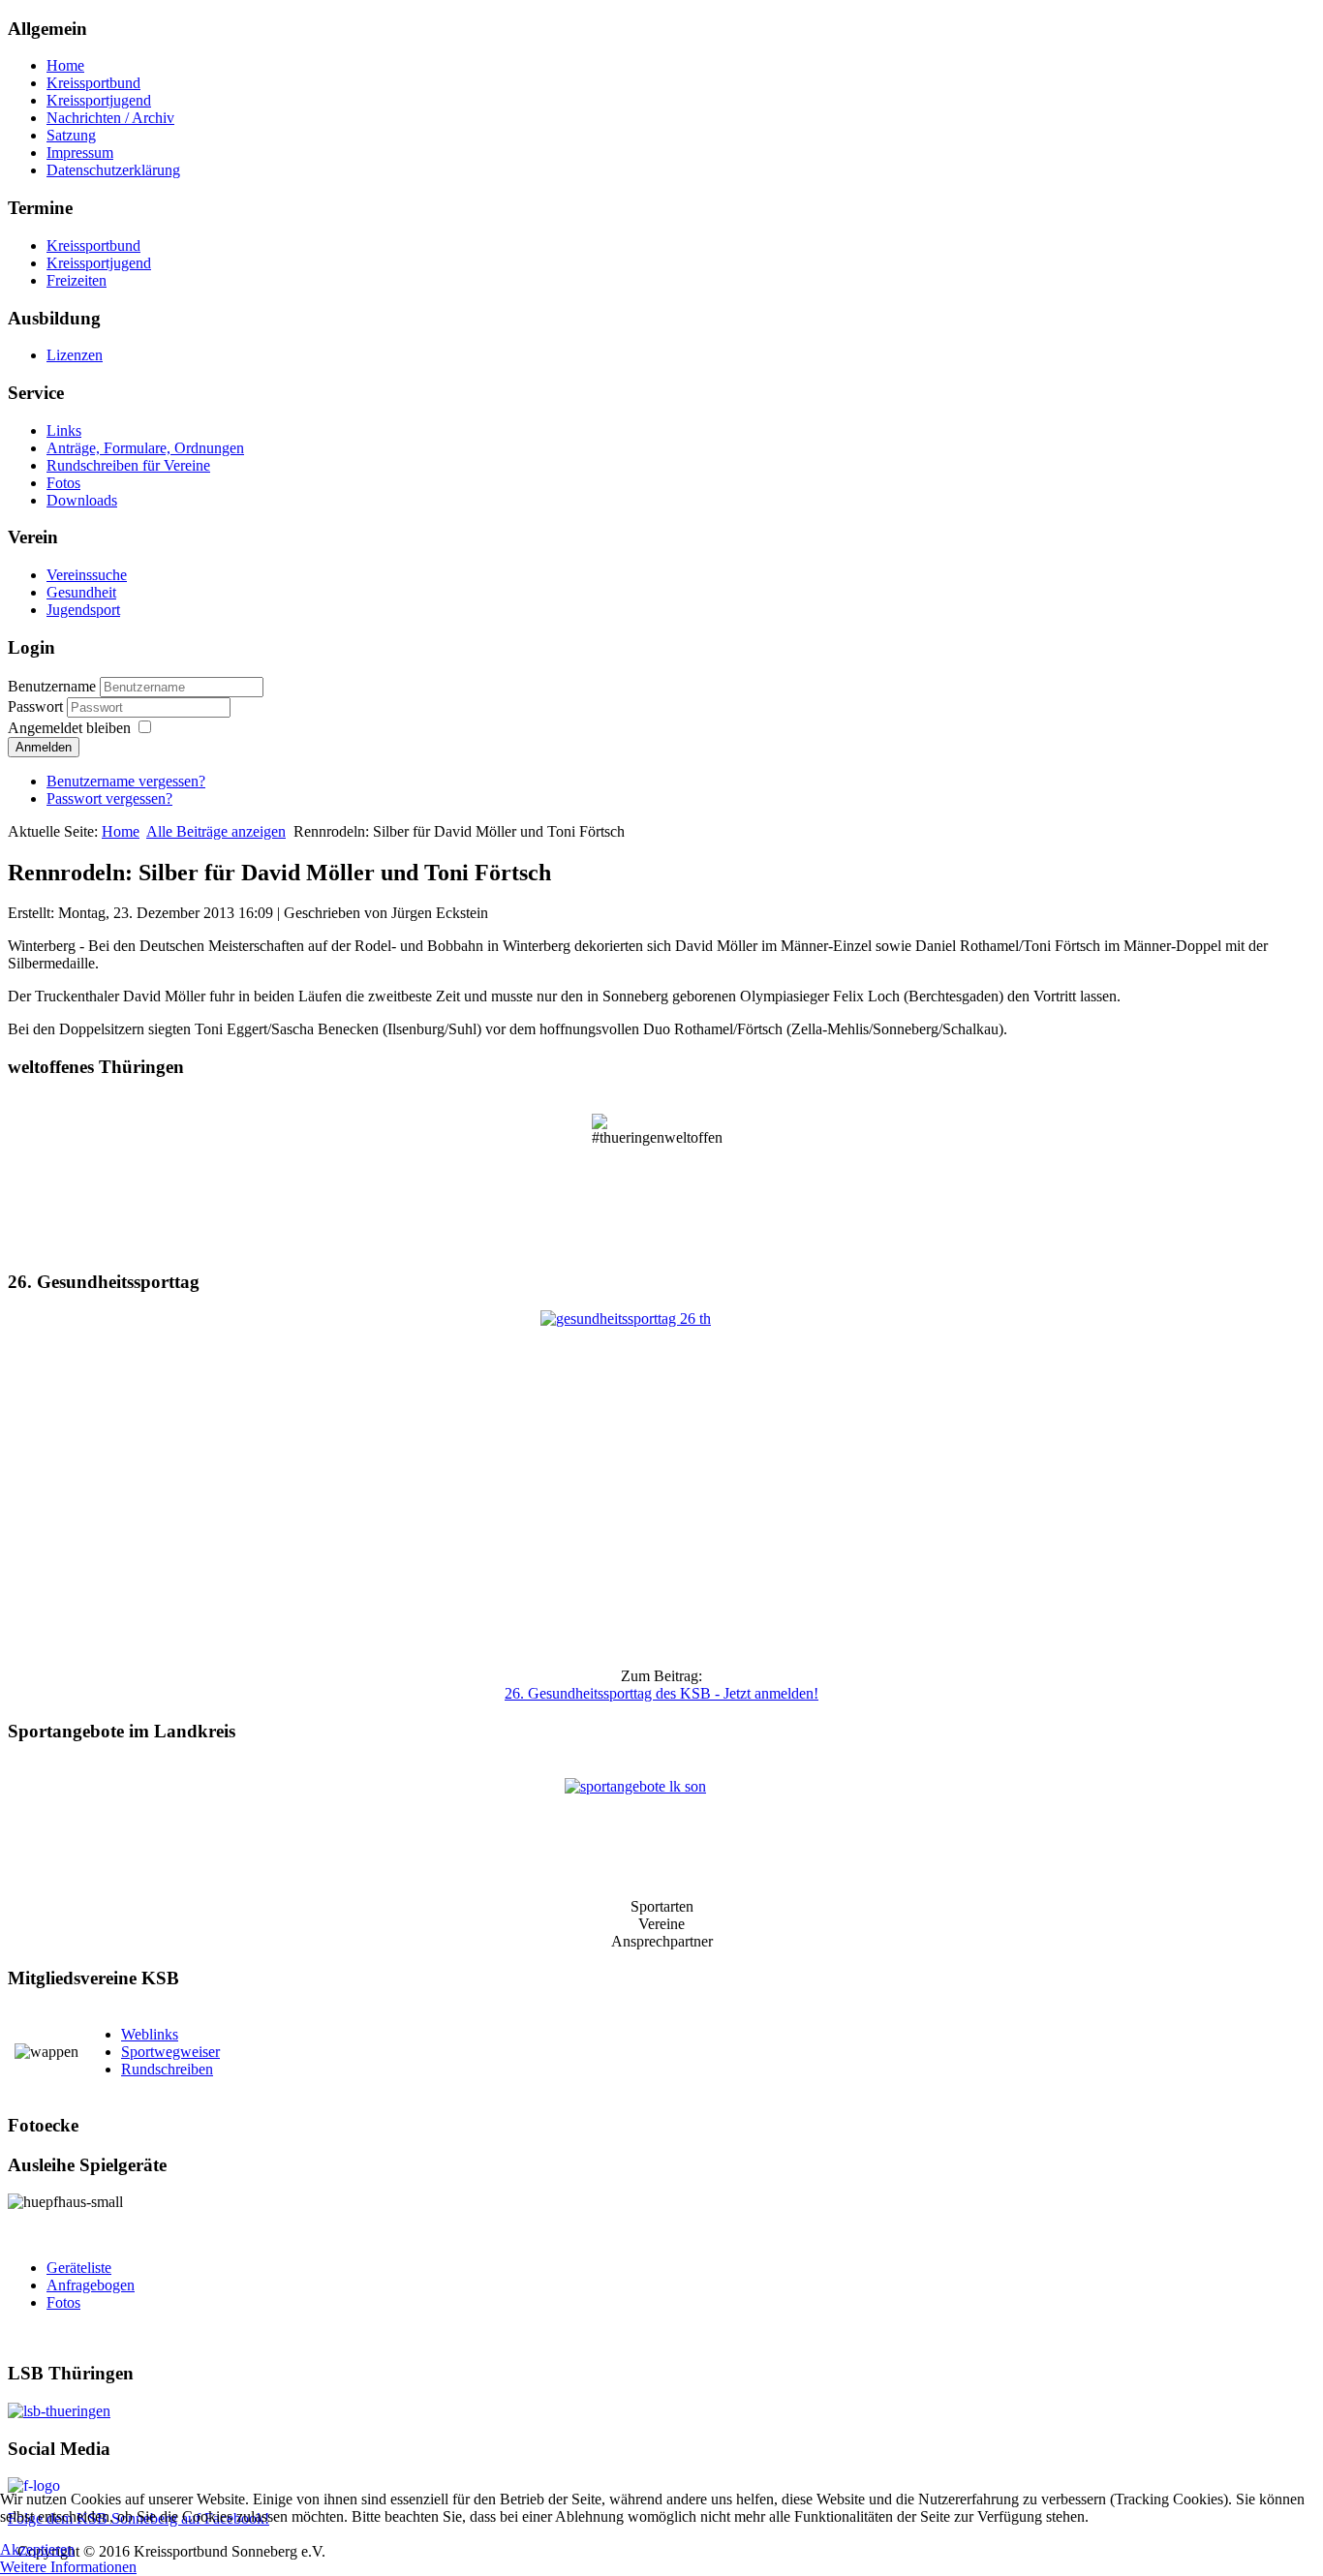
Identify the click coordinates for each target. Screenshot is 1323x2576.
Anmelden (44, 747)
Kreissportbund (93, 83)
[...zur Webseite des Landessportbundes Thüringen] (661, 2411)
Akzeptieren (37, 2549)
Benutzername (52, 686)
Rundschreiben (167, 2069)
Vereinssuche (87, 575)
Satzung (71, 135)
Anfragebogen (91, 2285)
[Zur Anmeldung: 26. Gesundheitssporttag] (661, 1481)
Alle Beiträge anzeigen (216, 831)
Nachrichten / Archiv (110, 118)
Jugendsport (83, 610)
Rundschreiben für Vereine (128, 465)
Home (65, 65)
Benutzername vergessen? (126, 781)
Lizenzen (75, 355)
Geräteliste (79, 2268)
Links (64, 430)
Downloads (82, 500)
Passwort (37, 706)
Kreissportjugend (99, 100)
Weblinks (150, 2034)
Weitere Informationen (68, 2567)
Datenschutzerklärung (113, 170)
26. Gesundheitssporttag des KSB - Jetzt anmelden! (661, 1693)
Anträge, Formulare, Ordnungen (145, 448)
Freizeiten (77, 280)
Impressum (80, 153)
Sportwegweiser (170, 2052)
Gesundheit (81, 592)
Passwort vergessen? (109, 798)
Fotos (63, 483)
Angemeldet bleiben (69, 728)
